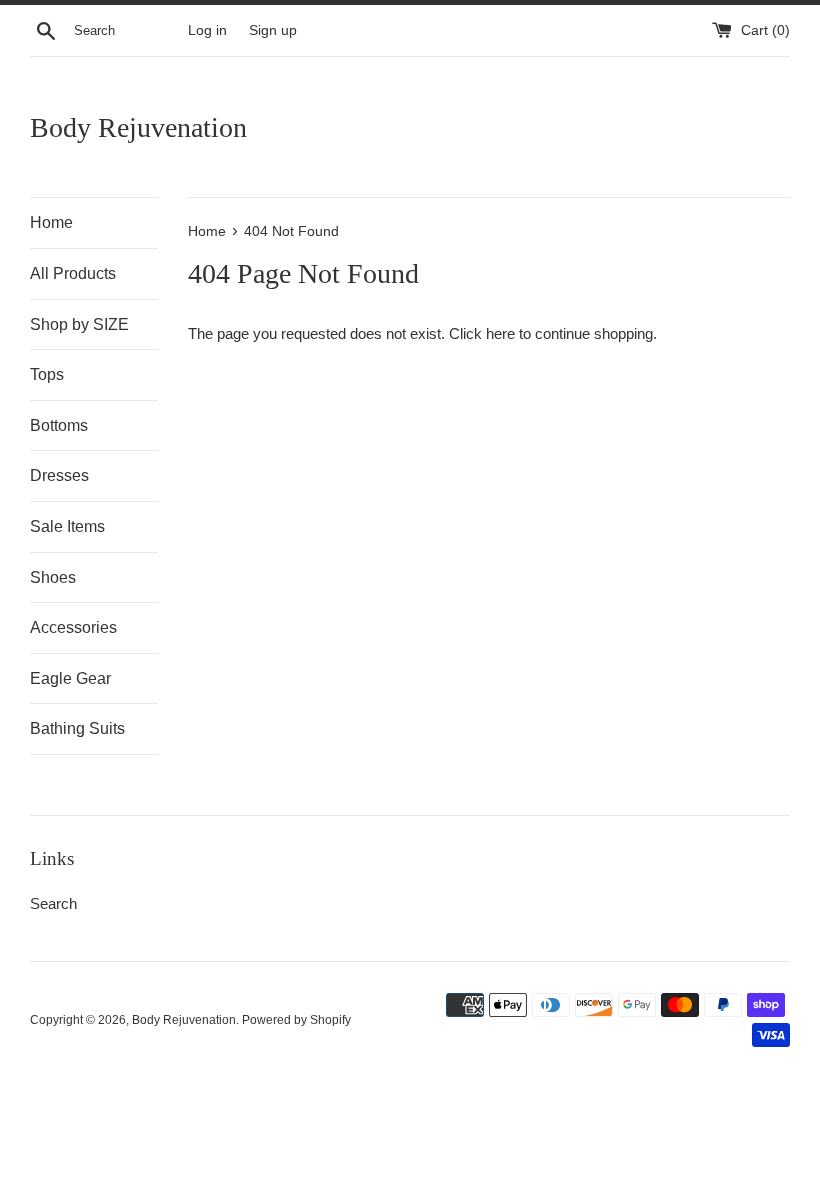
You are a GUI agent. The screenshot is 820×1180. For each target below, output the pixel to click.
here (500, 333)
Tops (47, 374)
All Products (73, 273)
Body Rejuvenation (138, 127)
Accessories (73, 627)
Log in (207, 30)
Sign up (273, 30)
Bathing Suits (77, 728)
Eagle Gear (70, 678)
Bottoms (59, 425)
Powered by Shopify (296, 1020)
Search (53, 903)
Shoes (53, 577)
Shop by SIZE (79, 324)
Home (51, 222)
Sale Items (67, 526)
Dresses (59, 475)
